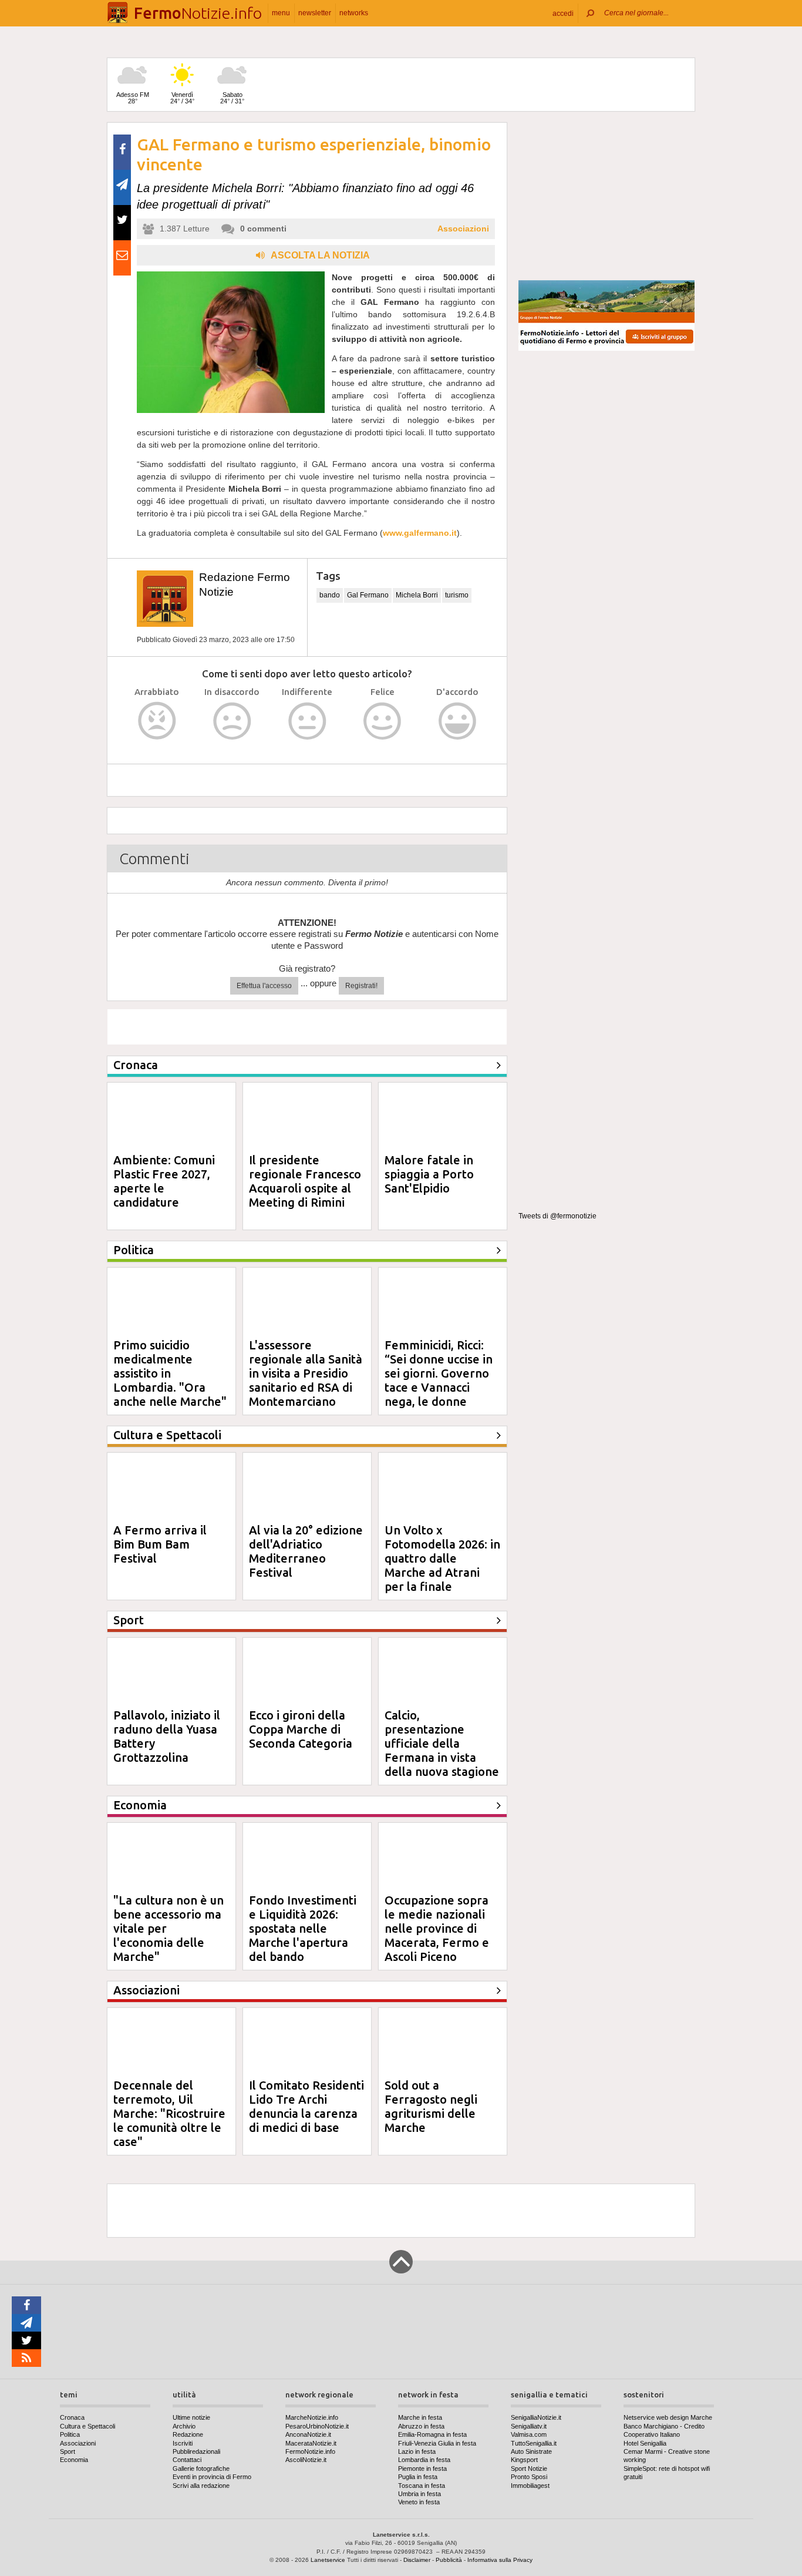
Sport (68, 2451)
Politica (70, 2434)
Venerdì (182, 98)
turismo (457, 595)
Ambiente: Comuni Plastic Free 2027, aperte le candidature (164, 1181)
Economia (74, 2460)
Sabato (232, 98)
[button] (563, 13)
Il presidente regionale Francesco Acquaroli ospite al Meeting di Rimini (305, 1181)
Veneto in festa (419, 2502)
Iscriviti (183, 2443)
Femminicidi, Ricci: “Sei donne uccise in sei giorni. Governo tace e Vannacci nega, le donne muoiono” (439, 1380)
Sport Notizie (529, 2468)
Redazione (188, 2434)
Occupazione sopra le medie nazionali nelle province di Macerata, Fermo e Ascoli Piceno (437, 1928)
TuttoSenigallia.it (534, 2443)
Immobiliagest (530, 2486)
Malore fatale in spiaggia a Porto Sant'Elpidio (429, 1174)
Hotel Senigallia (645, 2443)
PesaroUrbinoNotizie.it (317, 2426)
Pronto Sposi (529, 2477)
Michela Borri (417, 595)
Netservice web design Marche (668, 2417)
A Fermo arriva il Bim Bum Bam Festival (160, 1544)
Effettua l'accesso (264, 986)
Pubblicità (449, 2560)
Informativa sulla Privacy (500, 2560)
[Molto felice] (458, 721)
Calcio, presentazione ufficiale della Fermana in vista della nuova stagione (442, 1743)
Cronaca (72, 2417)
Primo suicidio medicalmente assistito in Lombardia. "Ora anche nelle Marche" (170, 1373)
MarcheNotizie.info (312, 2417)
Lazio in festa (417, 2451)
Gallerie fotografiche (201, 2468)
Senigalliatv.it (529, 2426)
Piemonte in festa (422, 2468)
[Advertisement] (606, 196)
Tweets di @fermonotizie (557, 1216)
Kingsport (524, 2460)
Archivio (184, 2426)
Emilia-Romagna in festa (432, 2434)
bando (330, 595)
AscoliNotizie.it (306, 2460)
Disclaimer (417, 2560)
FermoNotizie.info (310, 2451)
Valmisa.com (529, 2434)
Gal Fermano (368, 595)
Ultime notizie (191, 2417)
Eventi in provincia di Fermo (212, 2477)
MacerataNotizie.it (311, 2443)
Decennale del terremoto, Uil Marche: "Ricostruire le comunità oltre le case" (169, 2113)
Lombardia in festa (424, 2460)
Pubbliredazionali (196, 2451)
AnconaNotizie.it (308, 2434)
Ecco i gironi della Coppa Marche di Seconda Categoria (301, 1729)
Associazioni (463, 229)
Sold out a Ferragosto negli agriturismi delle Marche (431, 2106)
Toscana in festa (422, 2486)
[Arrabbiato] (157, 721)
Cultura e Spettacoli (87, 2426)
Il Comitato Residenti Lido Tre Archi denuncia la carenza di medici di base (306, 2106)
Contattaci (187, 2460)
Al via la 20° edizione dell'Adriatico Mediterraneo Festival (306, 1551)
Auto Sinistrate (531, 2451)
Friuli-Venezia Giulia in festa (437, 2443)
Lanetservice (328, 2560)
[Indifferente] (307, 721)
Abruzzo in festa (421, 2426)
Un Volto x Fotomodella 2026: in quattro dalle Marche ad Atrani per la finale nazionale (442, 1565)
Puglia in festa (418, 2477)
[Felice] (383, 721)
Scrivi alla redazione (201, 2486)
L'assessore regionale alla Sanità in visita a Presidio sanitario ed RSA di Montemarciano (306, 1373)
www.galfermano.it (420, 533)
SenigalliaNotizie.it (536, 2417)
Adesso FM (133, 98)
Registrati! (361, 986)
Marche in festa (420, 2417)
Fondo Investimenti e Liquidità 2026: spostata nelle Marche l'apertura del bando (303, 1928)
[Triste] (232, 721)
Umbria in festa (419, 2494)
